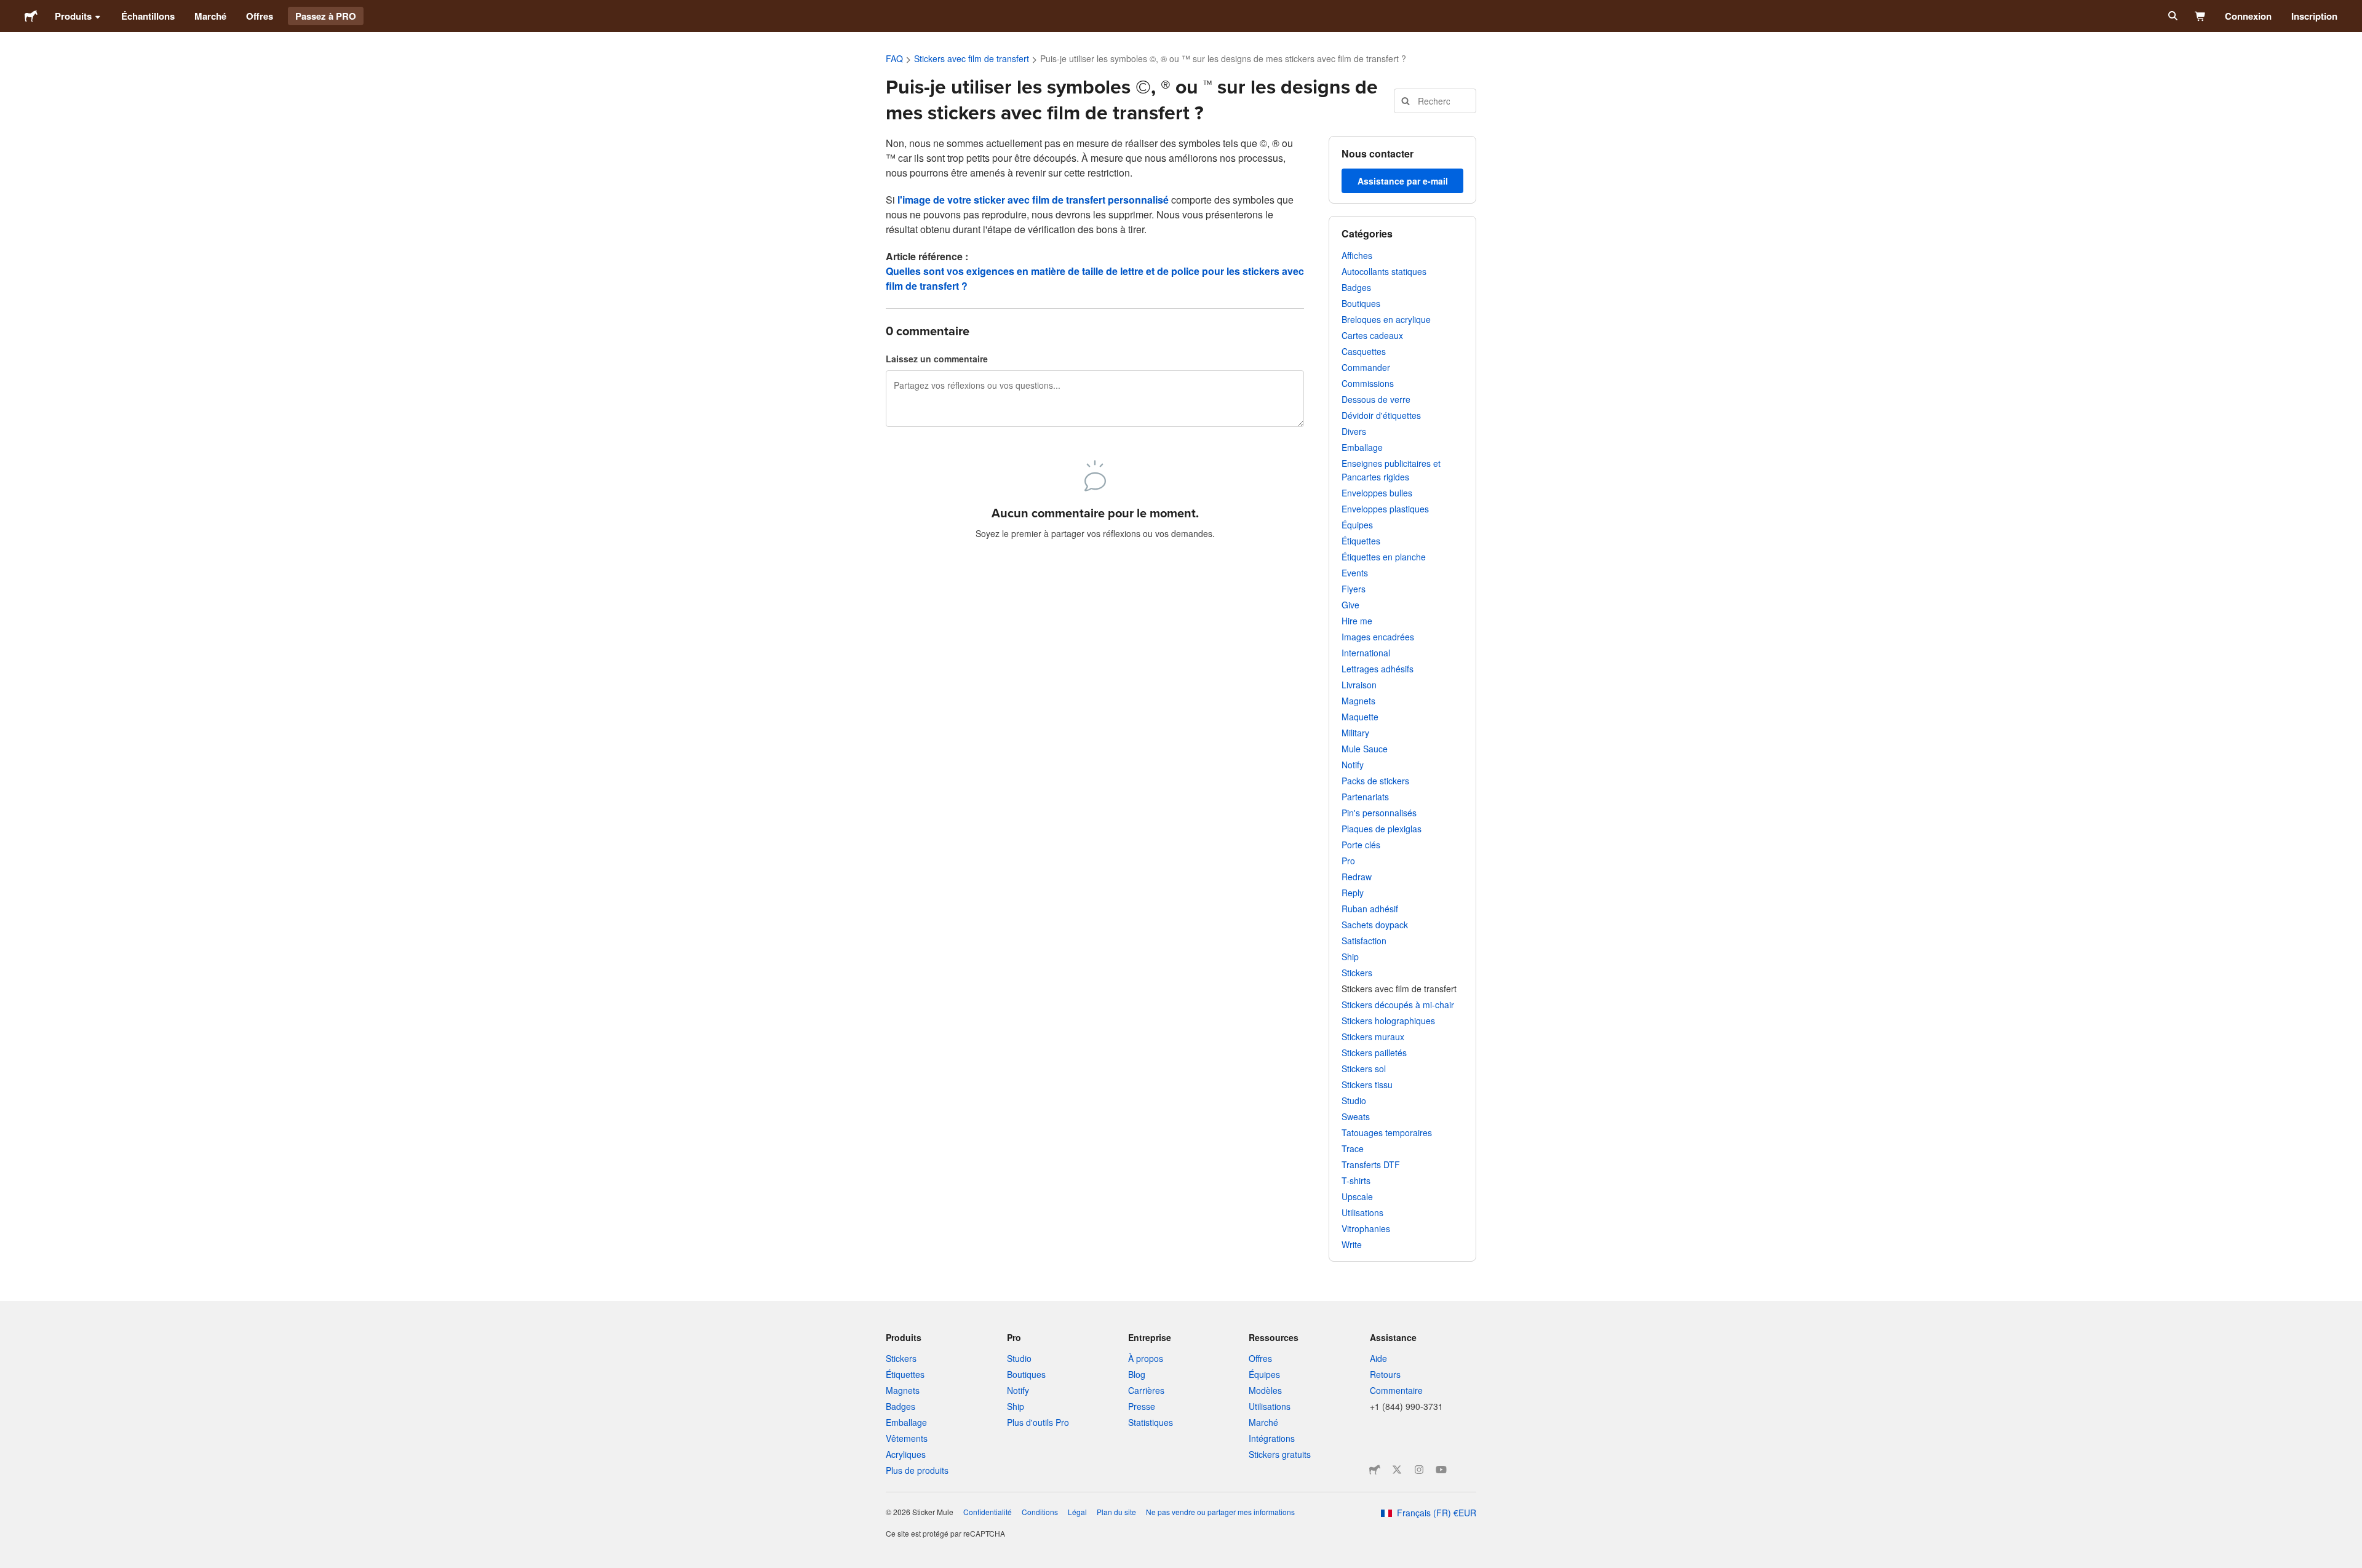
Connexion (2248, 16)
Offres (260, 16)
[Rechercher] (2172, 16)
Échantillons (148, 16)
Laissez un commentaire (937, 359)
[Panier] (2201, 16)
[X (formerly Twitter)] (1397, 1470)
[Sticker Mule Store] (1375, 1470)
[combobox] (1435, 101)
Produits (73, 16)
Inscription (2314, 16)
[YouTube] (1441, 1470)
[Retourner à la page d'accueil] (31, 16)
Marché (210, 16)
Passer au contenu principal (9, 9)
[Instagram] (1419, 1470)
